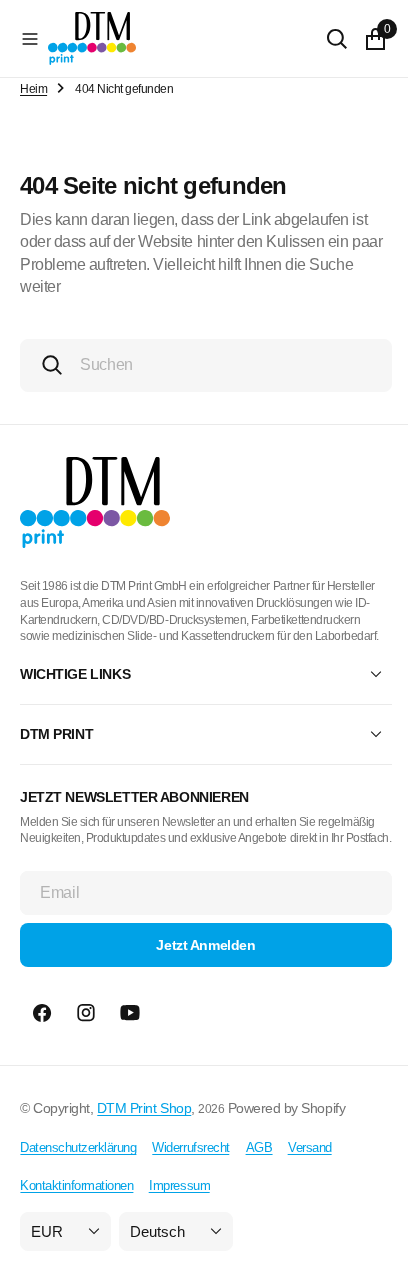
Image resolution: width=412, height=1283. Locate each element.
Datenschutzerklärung (78, 1180)
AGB (259, 1180)
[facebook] (42, 1047)
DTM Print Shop (144, 1142)
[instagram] (86, 1047)
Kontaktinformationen (76, 1219)
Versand (310, 1180)
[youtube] (130, 1047)
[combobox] (198, 365)
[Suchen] (322, 39)
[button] (30, 39)
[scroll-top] (363, 1249)
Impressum (179, 1219)
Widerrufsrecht (190, 1180)
